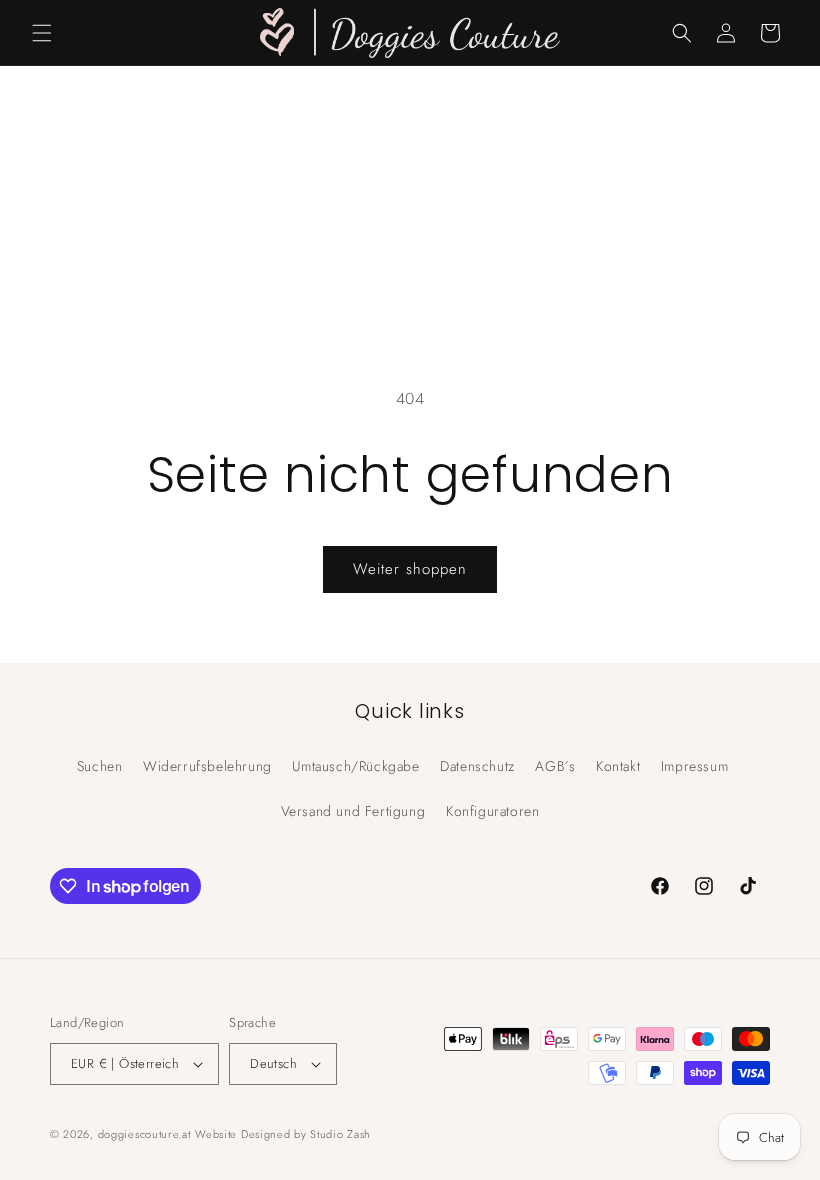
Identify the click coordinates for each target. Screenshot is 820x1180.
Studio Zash (340, 1134)
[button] (42, 33)
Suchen (100, 766)
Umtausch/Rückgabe (355, 766)
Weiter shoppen (410, 569)
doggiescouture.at (144, 1134)
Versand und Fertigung (353, 811)
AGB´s (555, 766)
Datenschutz (477, 766)
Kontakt (618, 766)
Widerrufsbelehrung (207, 766)
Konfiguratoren (492, 811)
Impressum (694, 766)
